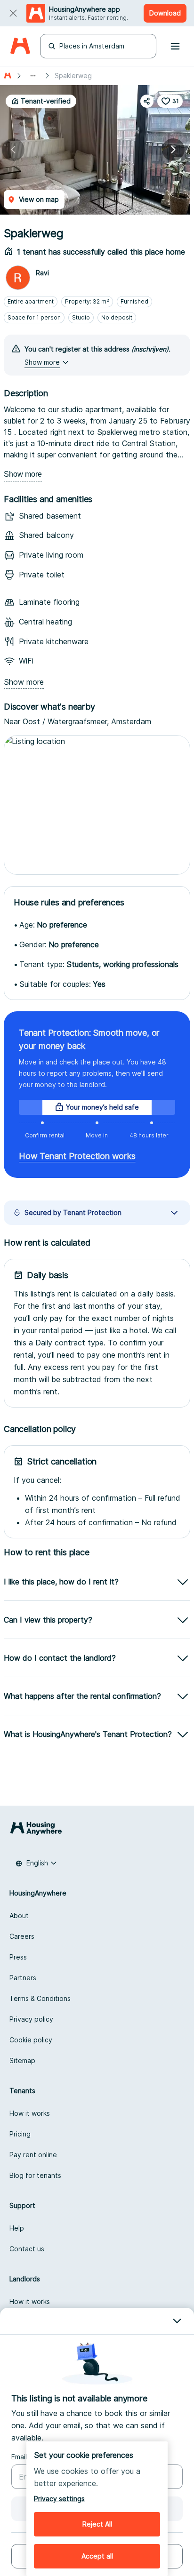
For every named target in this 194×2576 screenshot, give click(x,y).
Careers (22, 1936)
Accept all (97, 2556)
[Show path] (33, 76)
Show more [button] (42, 362)
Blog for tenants (35, 2175)
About (19, 1916)
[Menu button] (175, 46)
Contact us (27, 2249)
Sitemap (22, 2060)
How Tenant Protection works (77, 1156)
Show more (23, 474)
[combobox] (36, 1863)
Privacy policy (31, 2019)
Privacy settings (59, 2499)
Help (17, 2228)
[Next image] (173, 150)
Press (18, 1957)
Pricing (20, 2134)
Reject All (97, 2524)
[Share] (147, 101)
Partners (23, 1978)
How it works (30, 2113)
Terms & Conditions (40, 1998)
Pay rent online (33, 2155)
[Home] (20, 46)
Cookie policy (31, 2040)
